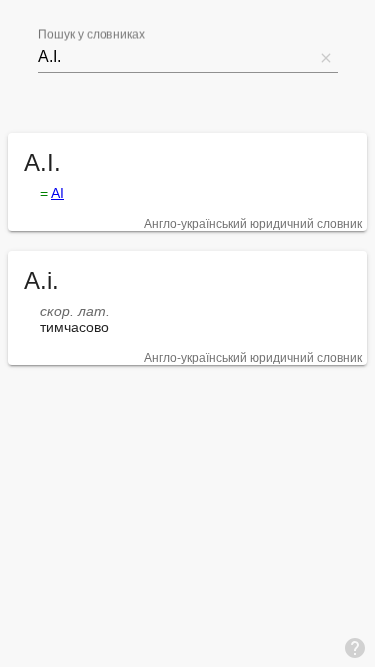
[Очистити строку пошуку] (326, 57)
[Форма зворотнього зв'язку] (355, 647)
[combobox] (176, 57)
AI (57, 193)
